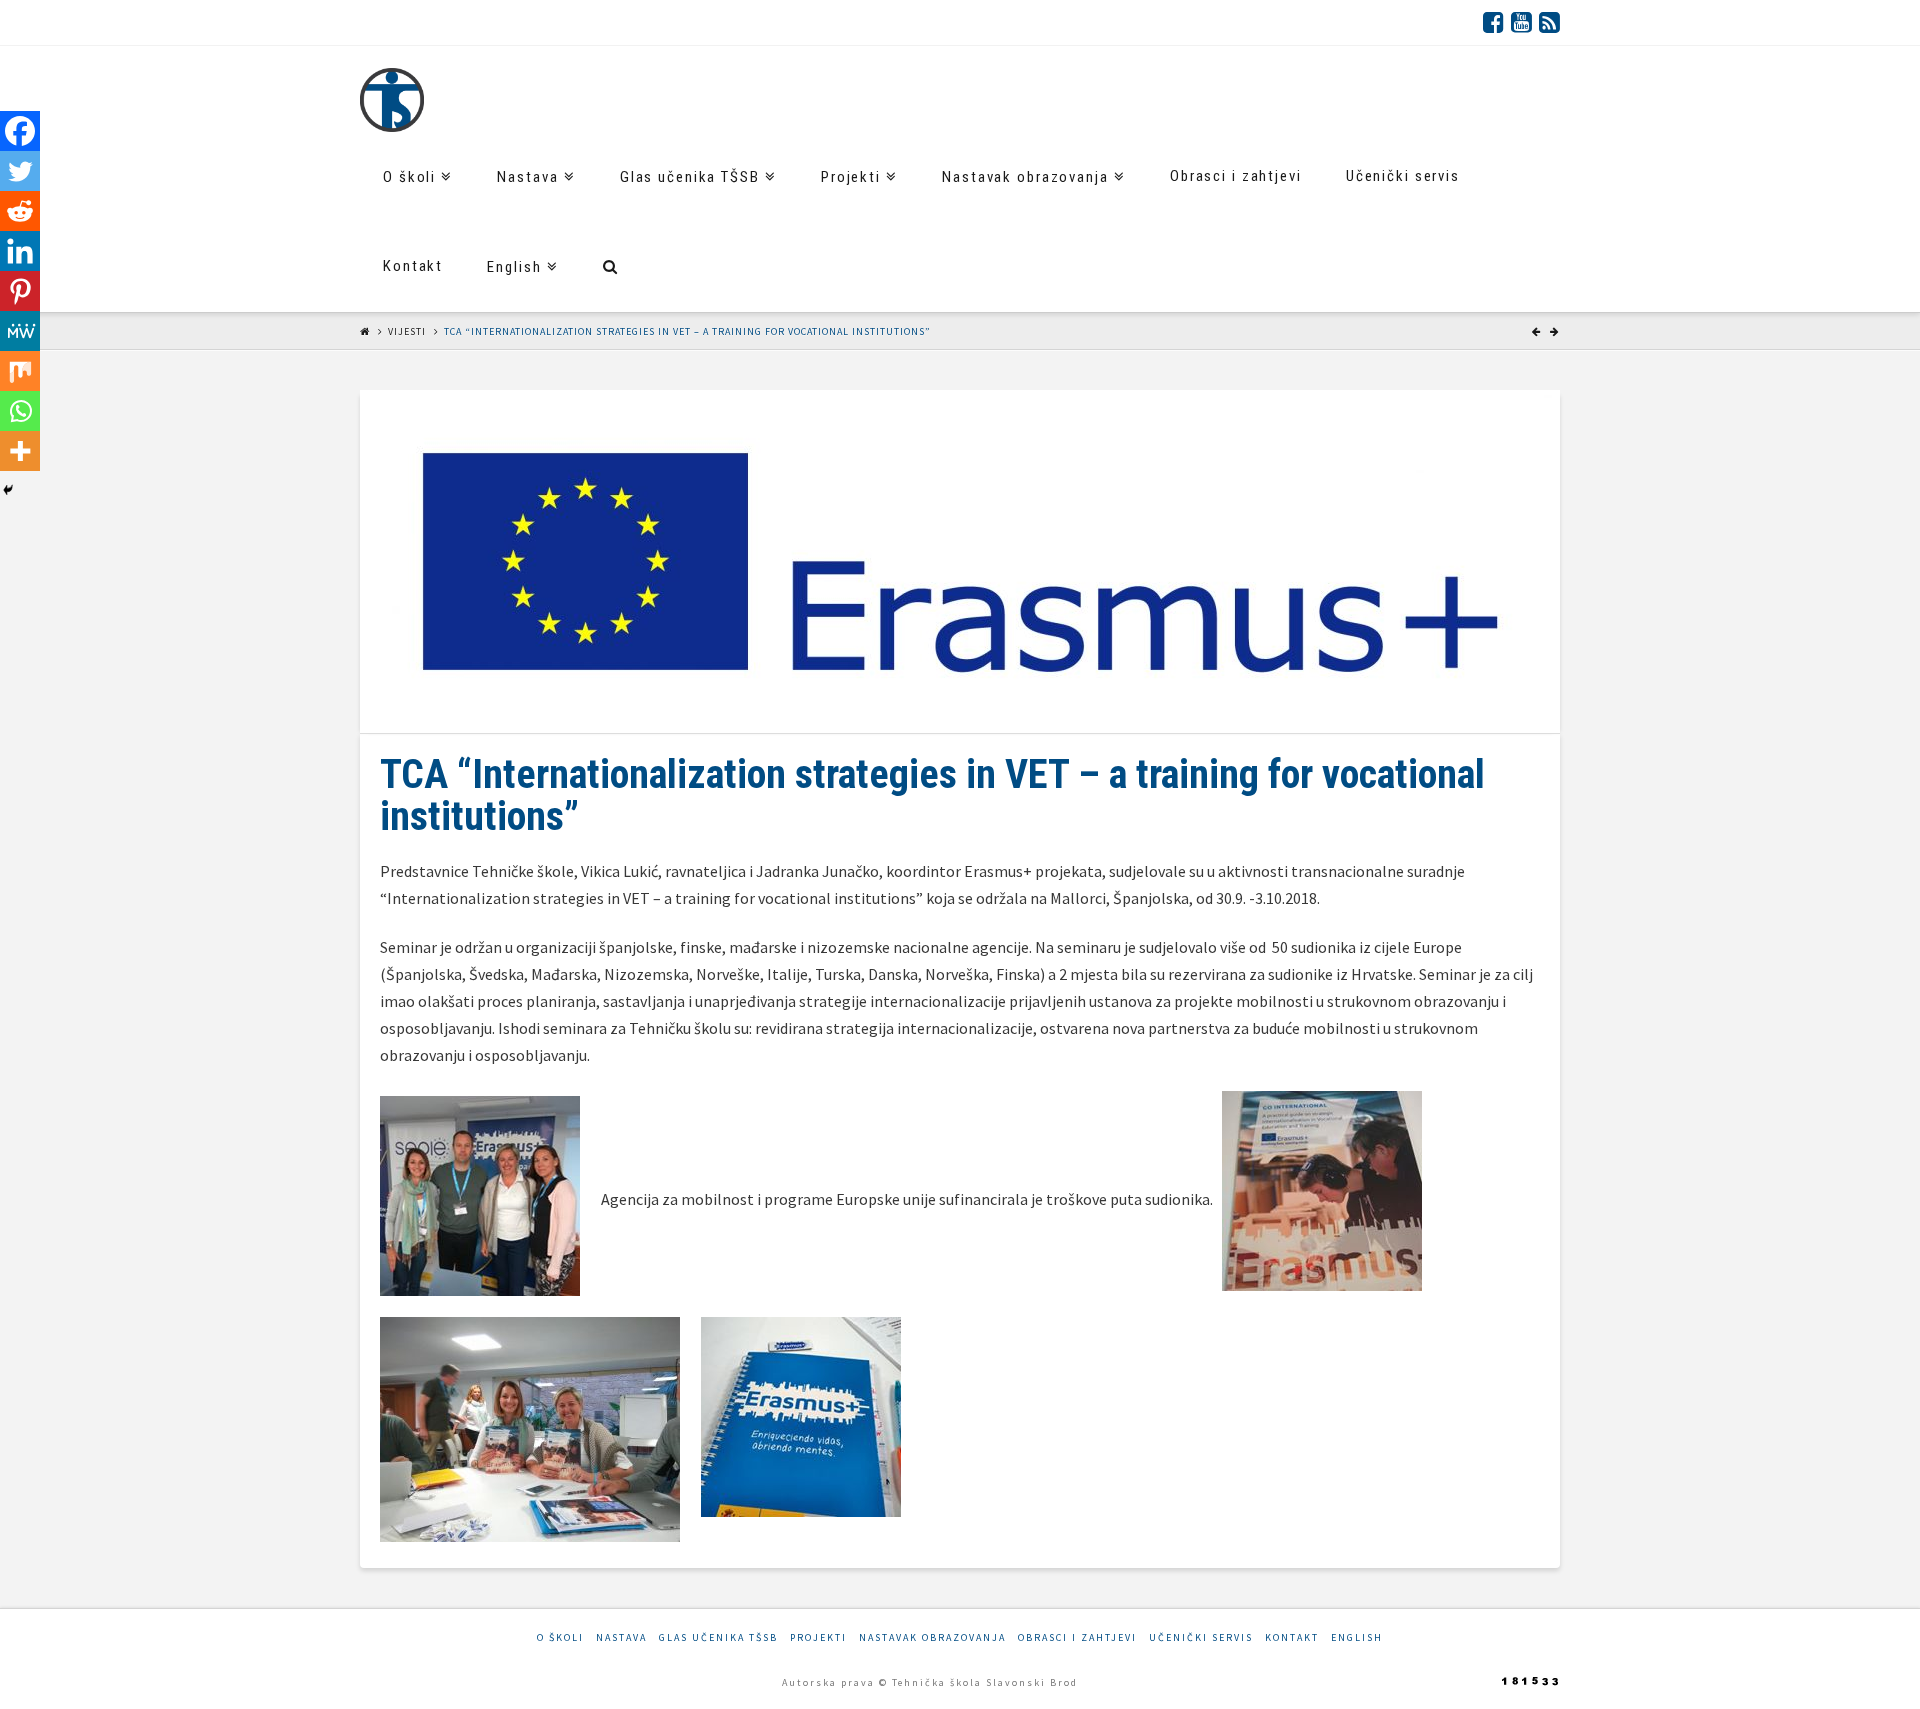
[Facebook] (1493, 22)
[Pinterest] (20, 291)
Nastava (621, 1637)
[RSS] (1549, 22)
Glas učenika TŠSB (718, 1637)
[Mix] (20, 371)
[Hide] (8, 490)
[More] (20, 451)
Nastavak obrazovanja (932, 1637)
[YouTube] (1521, 22)
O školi (560, 1637)
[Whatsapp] (20, 411)
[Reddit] (20, 211)
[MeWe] (20, 331)
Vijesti (407, 331)
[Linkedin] (20, 251)
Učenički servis (1201, 1637)
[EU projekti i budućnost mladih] (392, 100)
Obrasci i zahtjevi (1077, 1637)
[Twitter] (20, 171)
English (1357, 1637)
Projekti (818, 1637)
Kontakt (1292, 1637)
